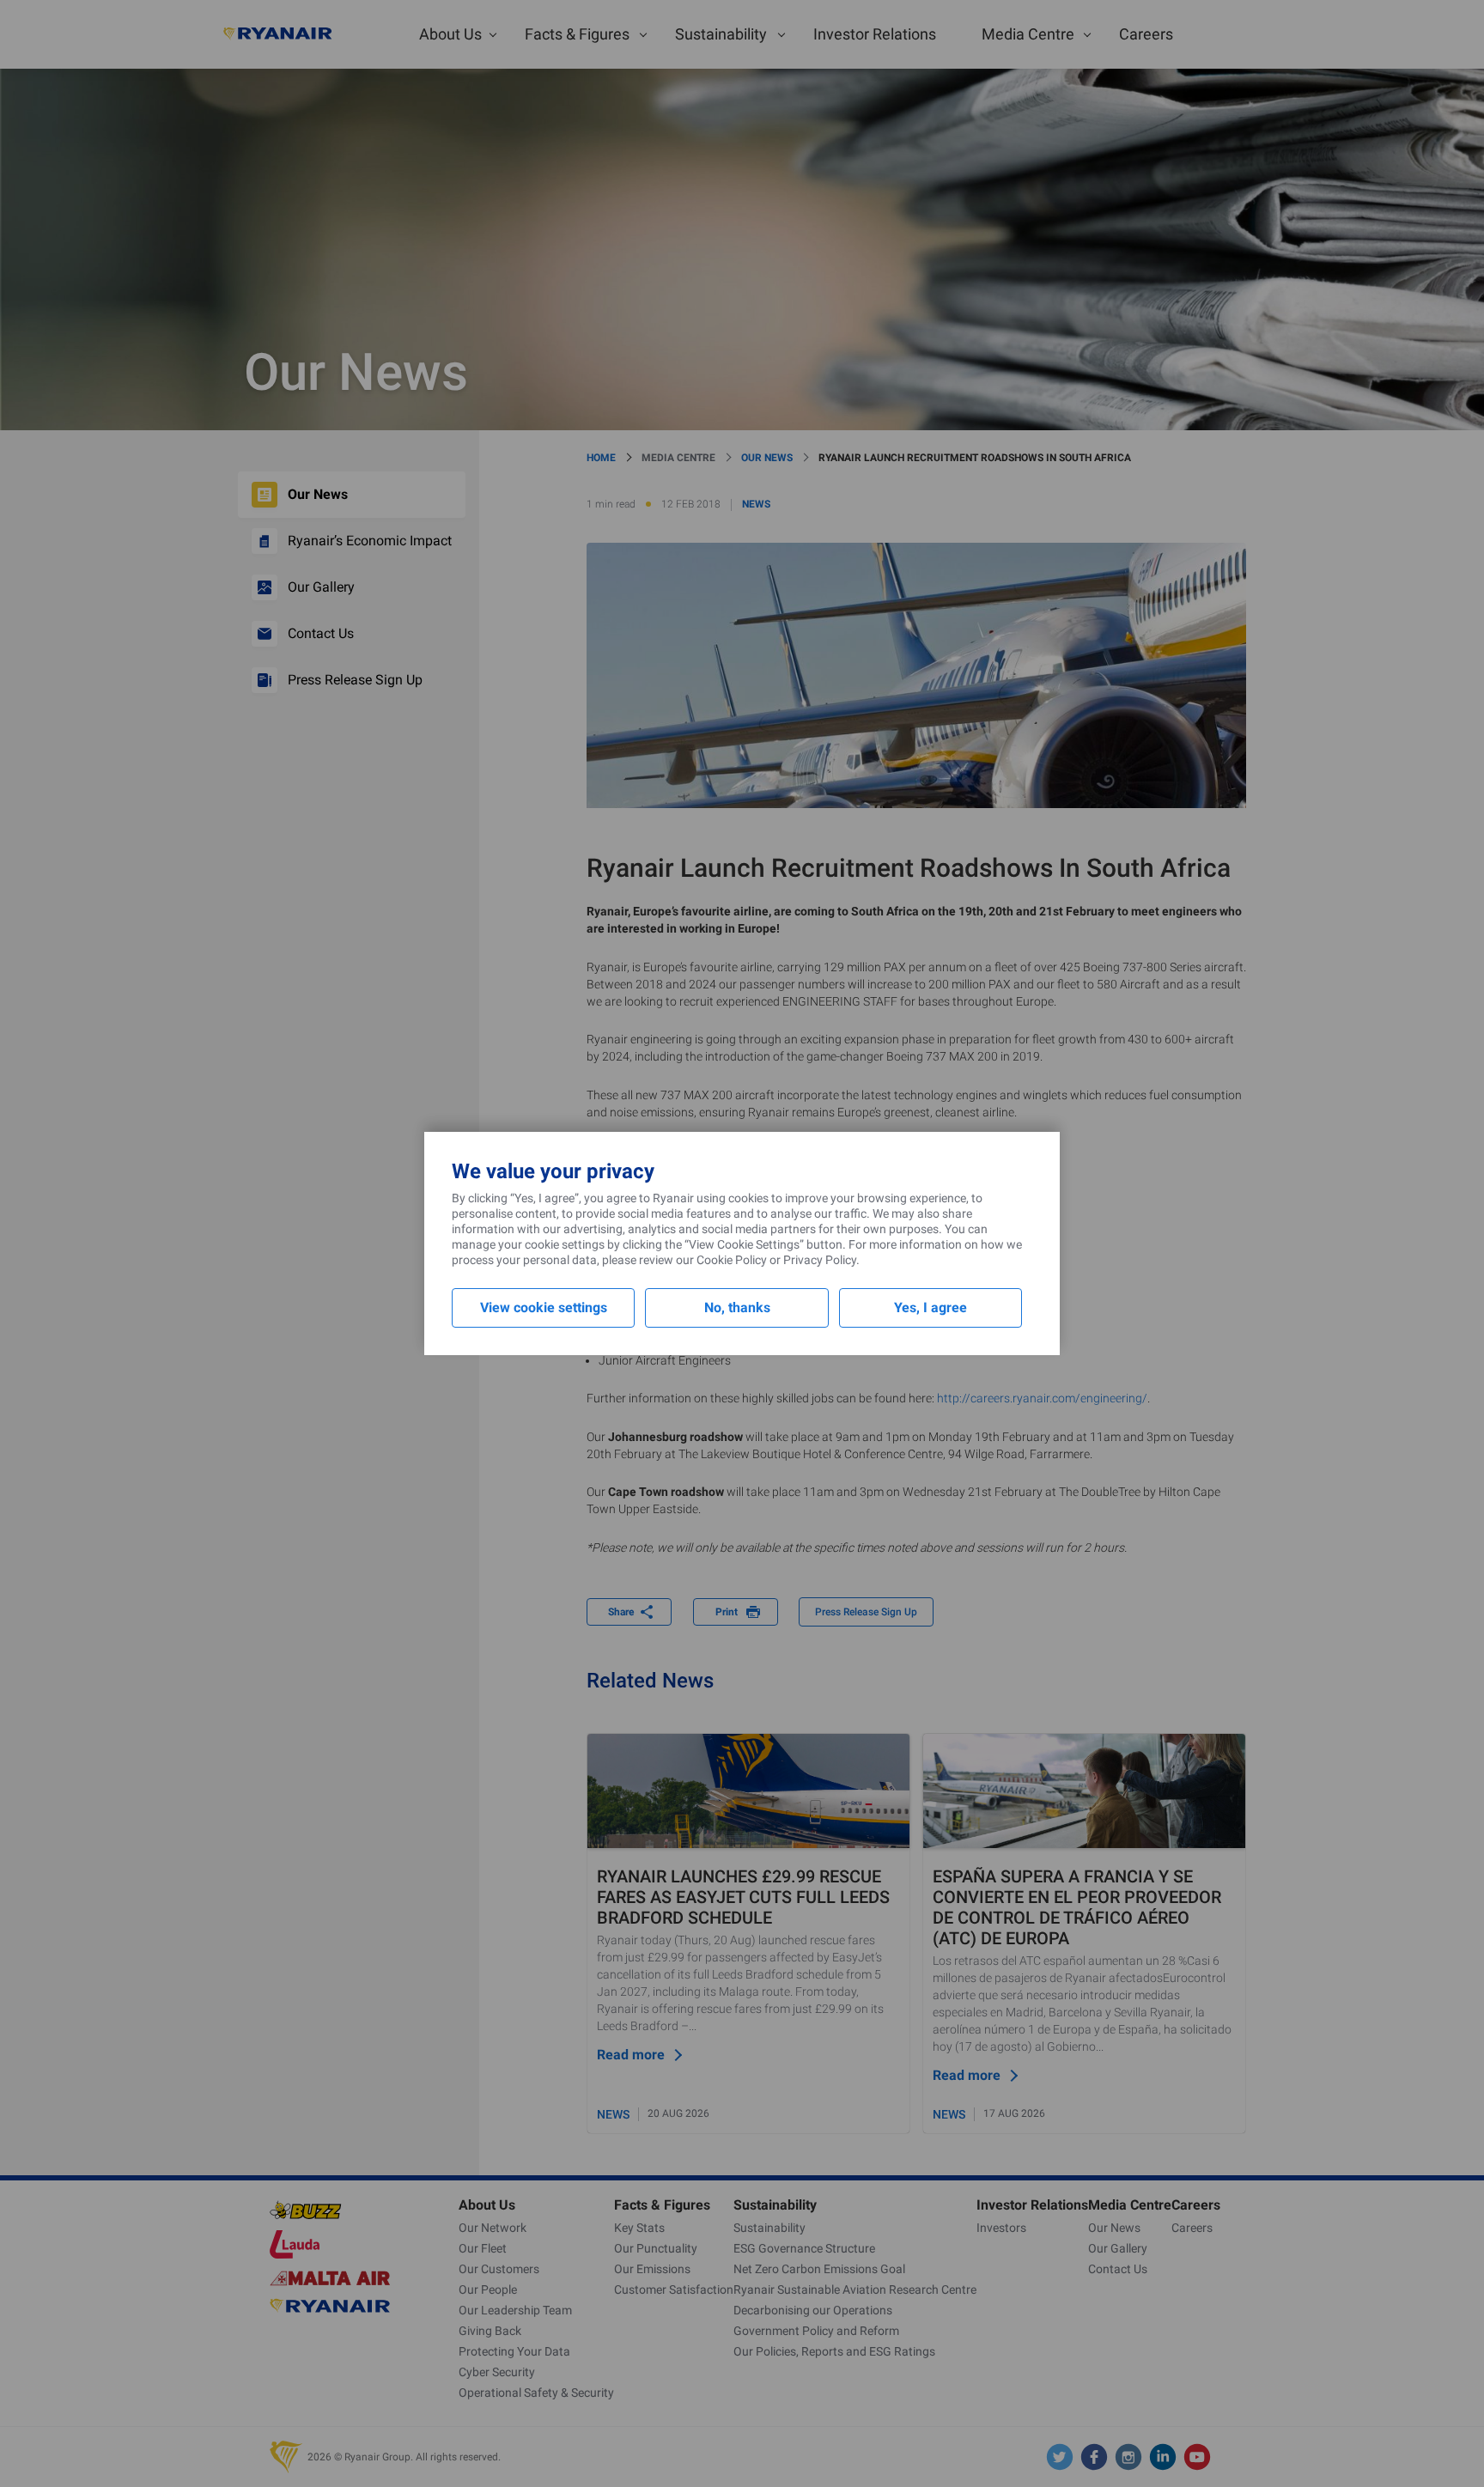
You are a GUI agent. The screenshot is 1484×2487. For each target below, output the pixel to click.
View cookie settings (544, 1307)
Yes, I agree (931, 1307)
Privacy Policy (820, 1260)
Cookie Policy (732, 1260)
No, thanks (737, 1307)
